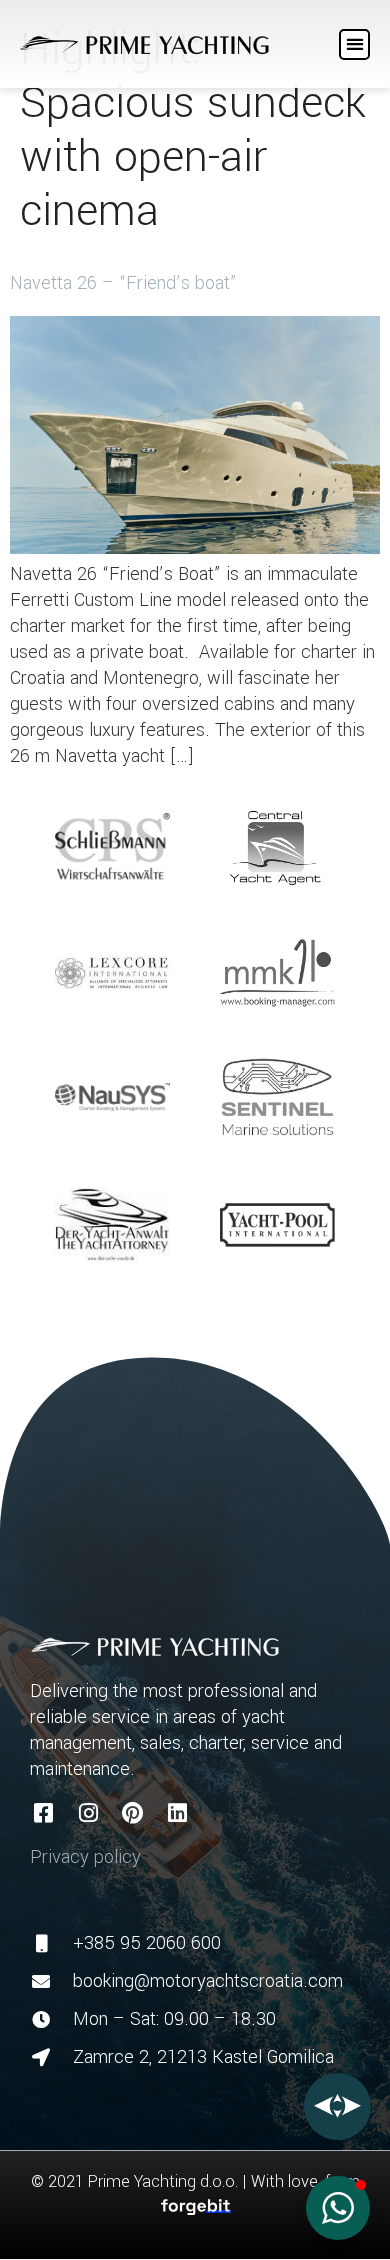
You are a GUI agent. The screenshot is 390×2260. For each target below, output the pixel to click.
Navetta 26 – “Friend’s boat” (123, 283)
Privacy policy (85, 1857)
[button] (354, 44)
